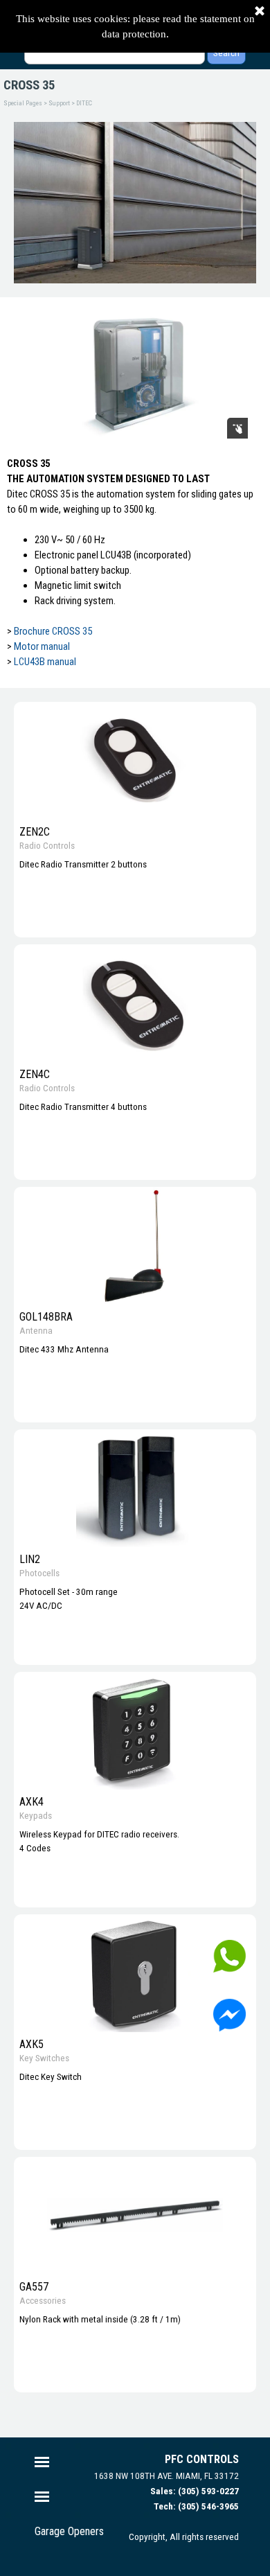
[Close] (260, 12)
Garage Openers (69, 2531)
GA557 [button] (34, 2287)
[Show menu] (42, 2462)
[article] (135, 820)
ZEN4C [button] (35, 1074)
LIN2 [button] (30, 1559)
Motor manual (42, 646)
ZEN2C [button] (35, 832)
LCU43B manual (45, 662)
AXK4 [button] (31, 1802)
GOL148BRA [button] (46, 1317)
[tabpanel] (135, 570)
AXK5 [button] (31, 2044)
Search (226, 53)
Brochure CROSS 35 (53, 631)
